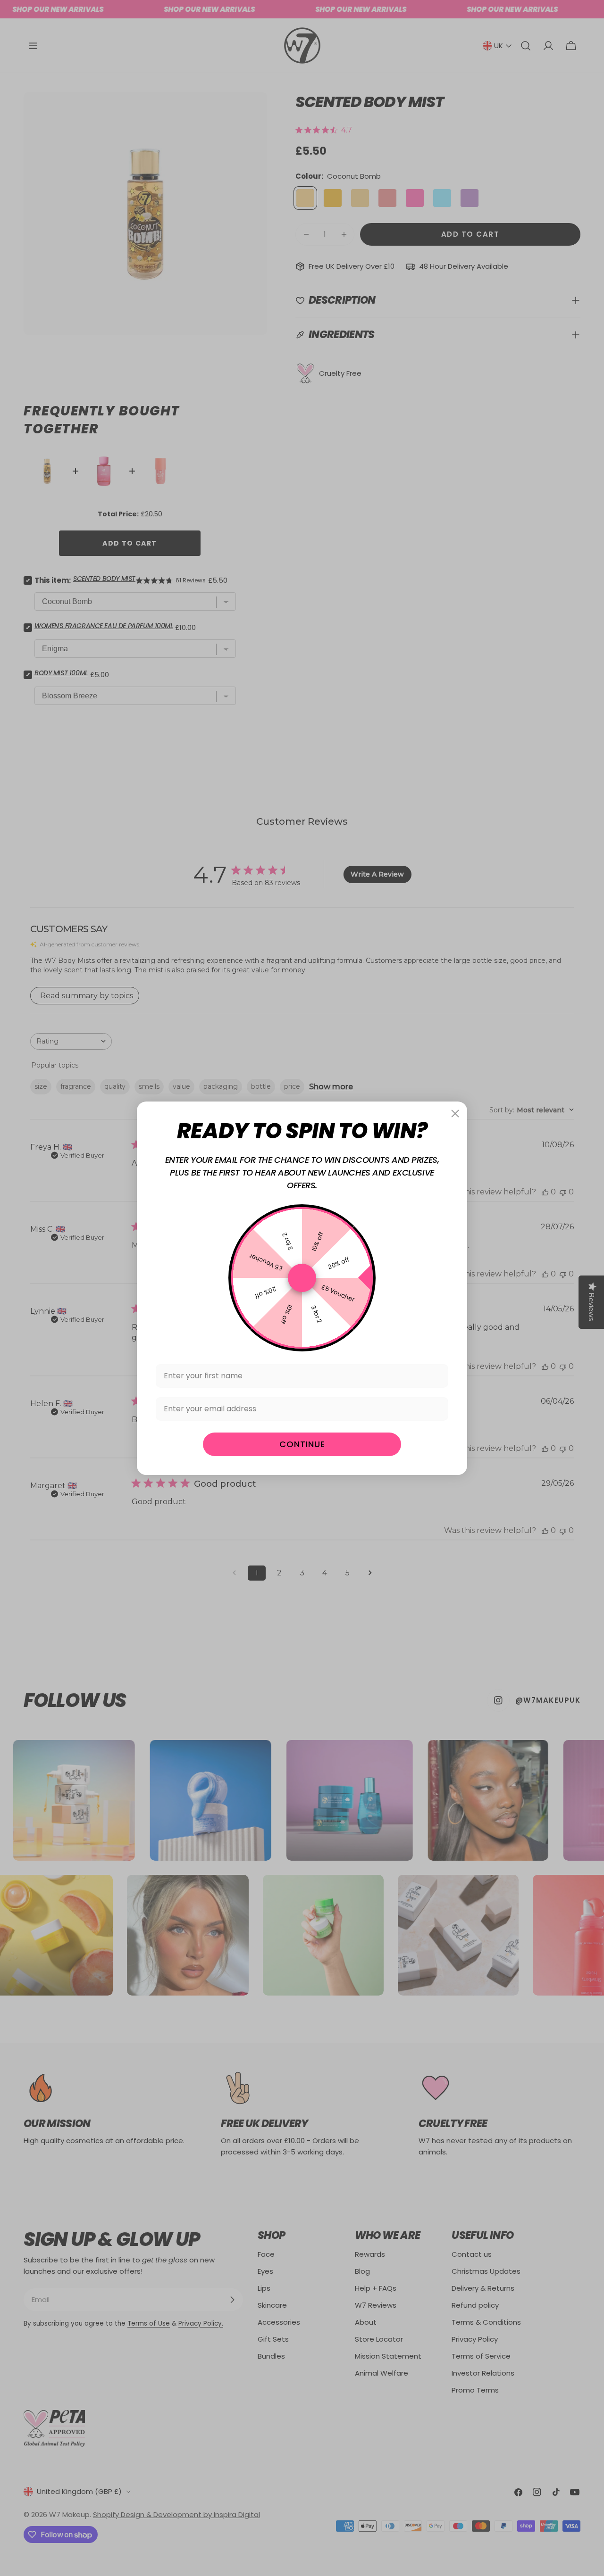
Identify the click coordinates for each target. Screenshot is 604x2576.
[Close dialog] (455, 1114)
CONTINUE (302, 1444)
